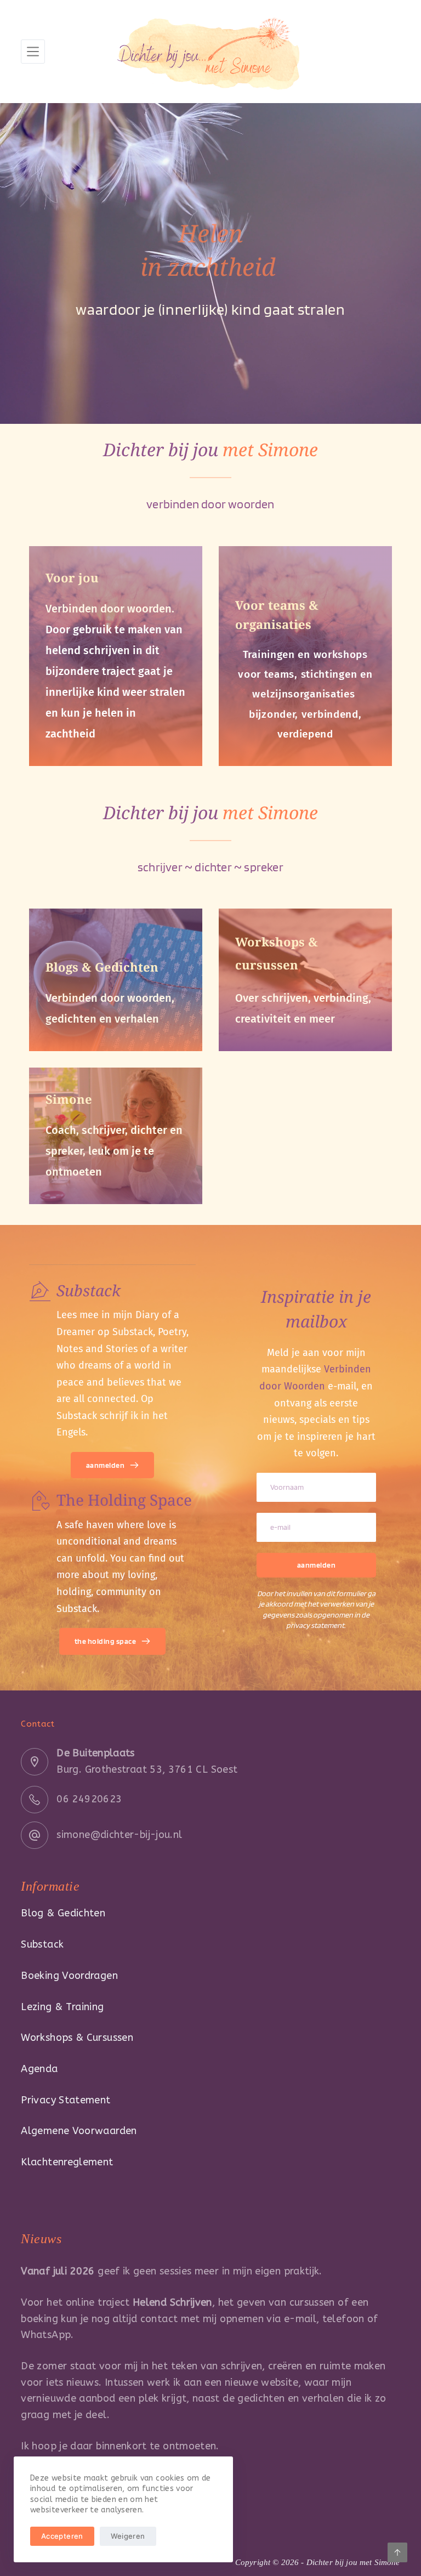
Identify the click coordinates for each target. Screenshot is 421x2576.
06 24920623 (89, 1799)
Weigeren (128, 2536)
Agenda (39, 2069)
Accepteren (62, 2536)
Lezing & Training (62, 2007)
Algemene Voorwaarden (79, 2131)
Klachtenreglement (67, 2162)
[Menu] (33, 52)
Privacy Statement (66, 2100)
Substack (42, 1944)
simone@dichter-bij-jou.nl (119, 1835)
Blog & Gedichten (63, 1913)
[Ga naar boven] (397, 2552)
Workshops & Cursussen (77, 2038)
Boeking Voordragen (69, 1976)
